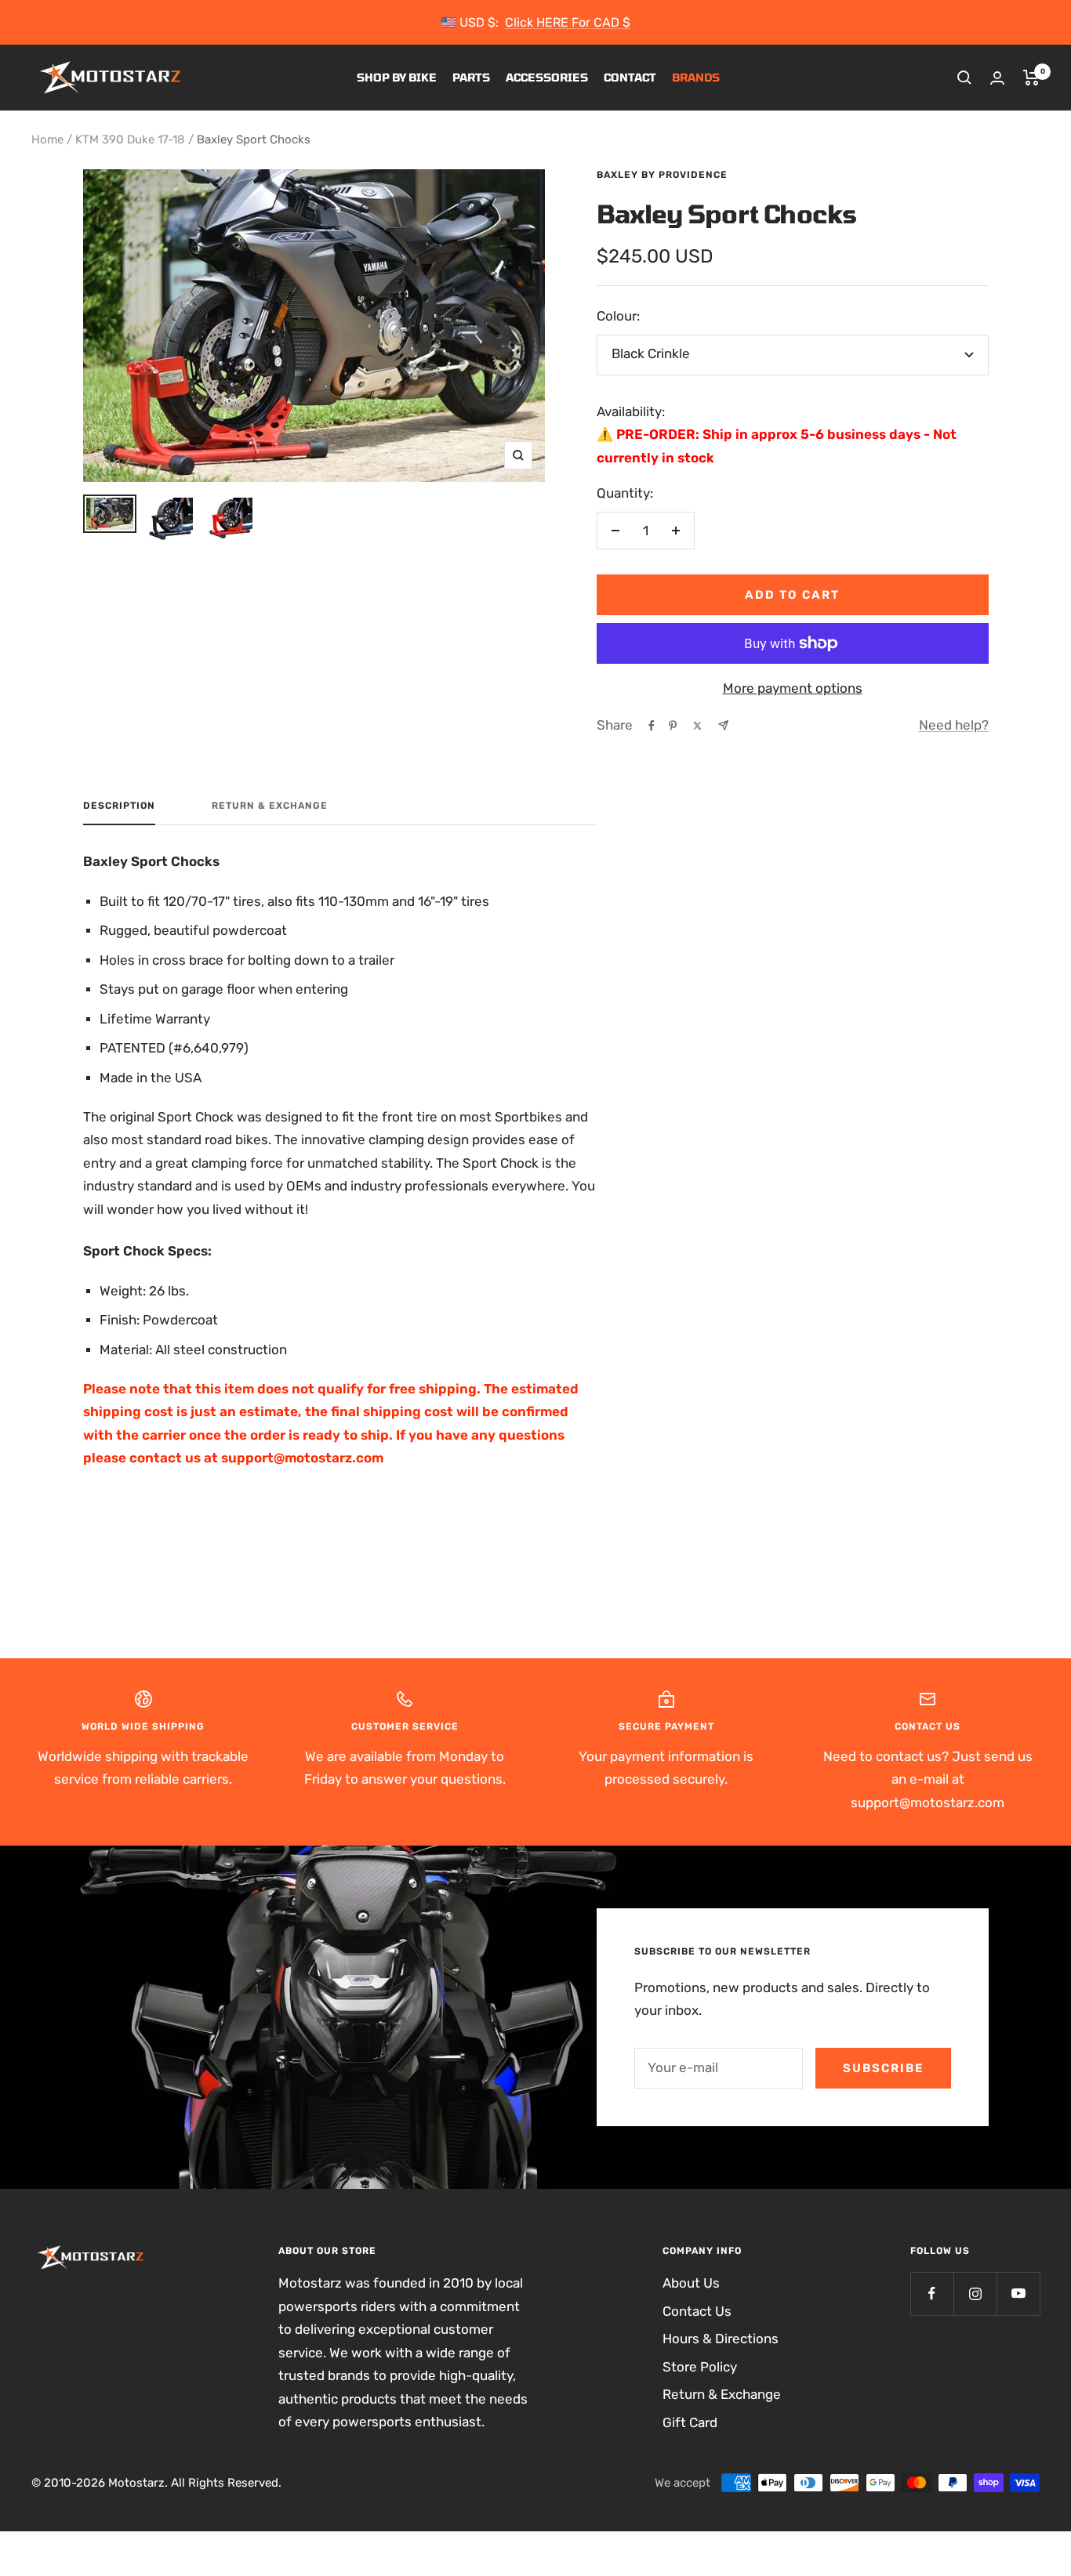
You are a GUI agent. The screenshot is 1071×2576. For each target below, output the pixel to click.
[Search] (964, 78)
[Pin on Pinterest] (673, 726)
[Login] (997, 78)
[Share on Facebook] (652, 726)
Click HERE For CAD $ (568, 22)
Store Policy (700, 2367)
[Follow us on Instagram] (975, 2293)
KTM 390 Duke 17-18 (130, 139)
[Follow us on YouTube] (1018, 2293)
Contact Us (697, 2311)
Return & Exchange (270, 806)
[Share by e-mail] (723, 725)
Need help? (954, 725)
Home (47, 139)
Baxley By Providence (662, 175)
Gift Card (690, 2422)
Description (119, 806)
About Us (691, 2283)
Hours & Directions (721, 2339)
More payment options (793, 688)
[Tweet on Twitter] (697, 726)
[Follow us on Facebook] (932, 2293)
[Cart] (1031, 78)
